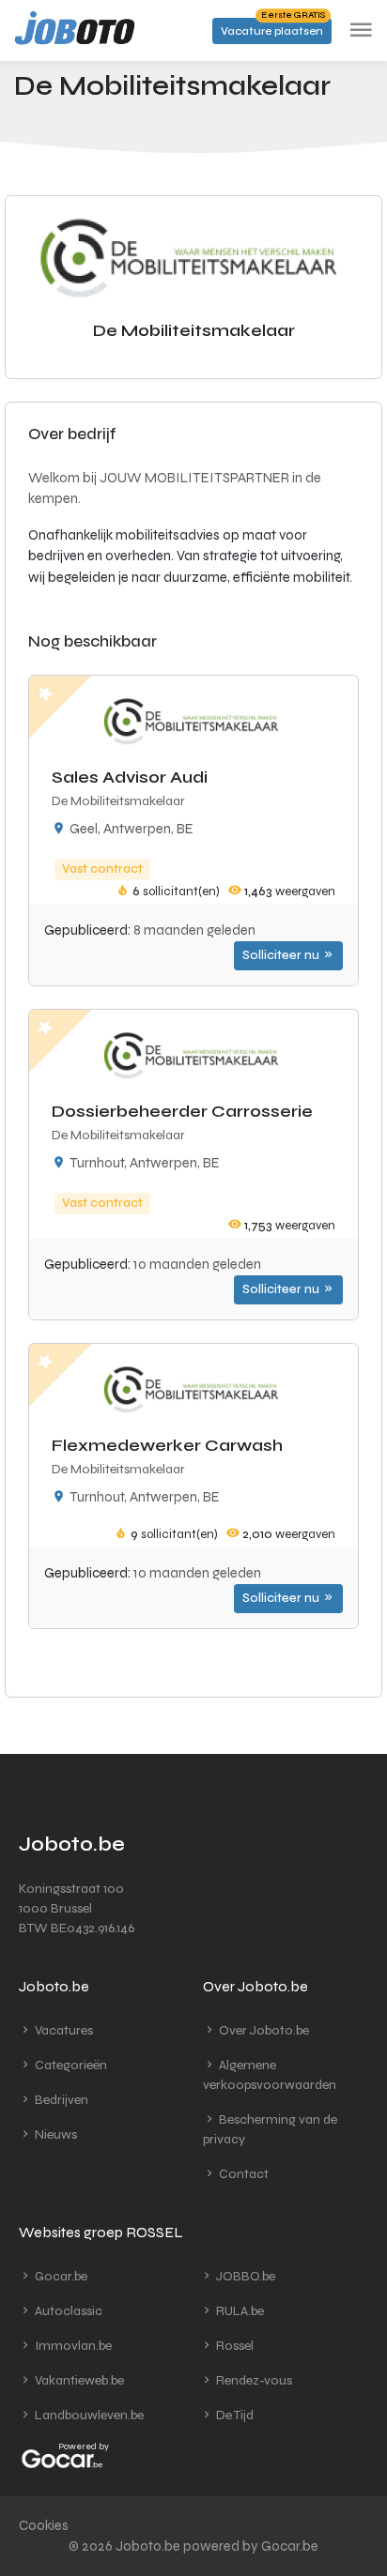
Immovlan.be (72, 2346)
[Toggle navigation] (361, 30)
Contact (242, 2174)
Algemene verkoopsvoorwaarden (270, 2075)
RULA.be (239, 2311)
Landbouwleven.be (88, 2415)
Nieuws (54, 2134)
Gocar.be (60, 2276)
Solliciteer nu (282, 955)
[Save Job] (45, 693)
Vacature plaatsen (273, 28)
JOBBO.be (244, 2276)
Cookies (44, 2525)
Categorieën (70, 2065)
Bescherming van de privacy (270, 2129)
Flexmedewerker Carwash (167, 1445)
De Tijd (233, 2415)
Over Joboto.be (263, 2030)
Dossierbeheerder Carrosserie (182, 1111)
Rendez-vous (253, 2380)
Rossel (233, 2346)
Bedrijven (60, 2100)
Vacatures (62, 2030)
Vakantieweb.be (78, 2380)
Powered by (84, 2446)
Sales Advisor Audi (130, 777)
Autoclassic (67, 2311)
